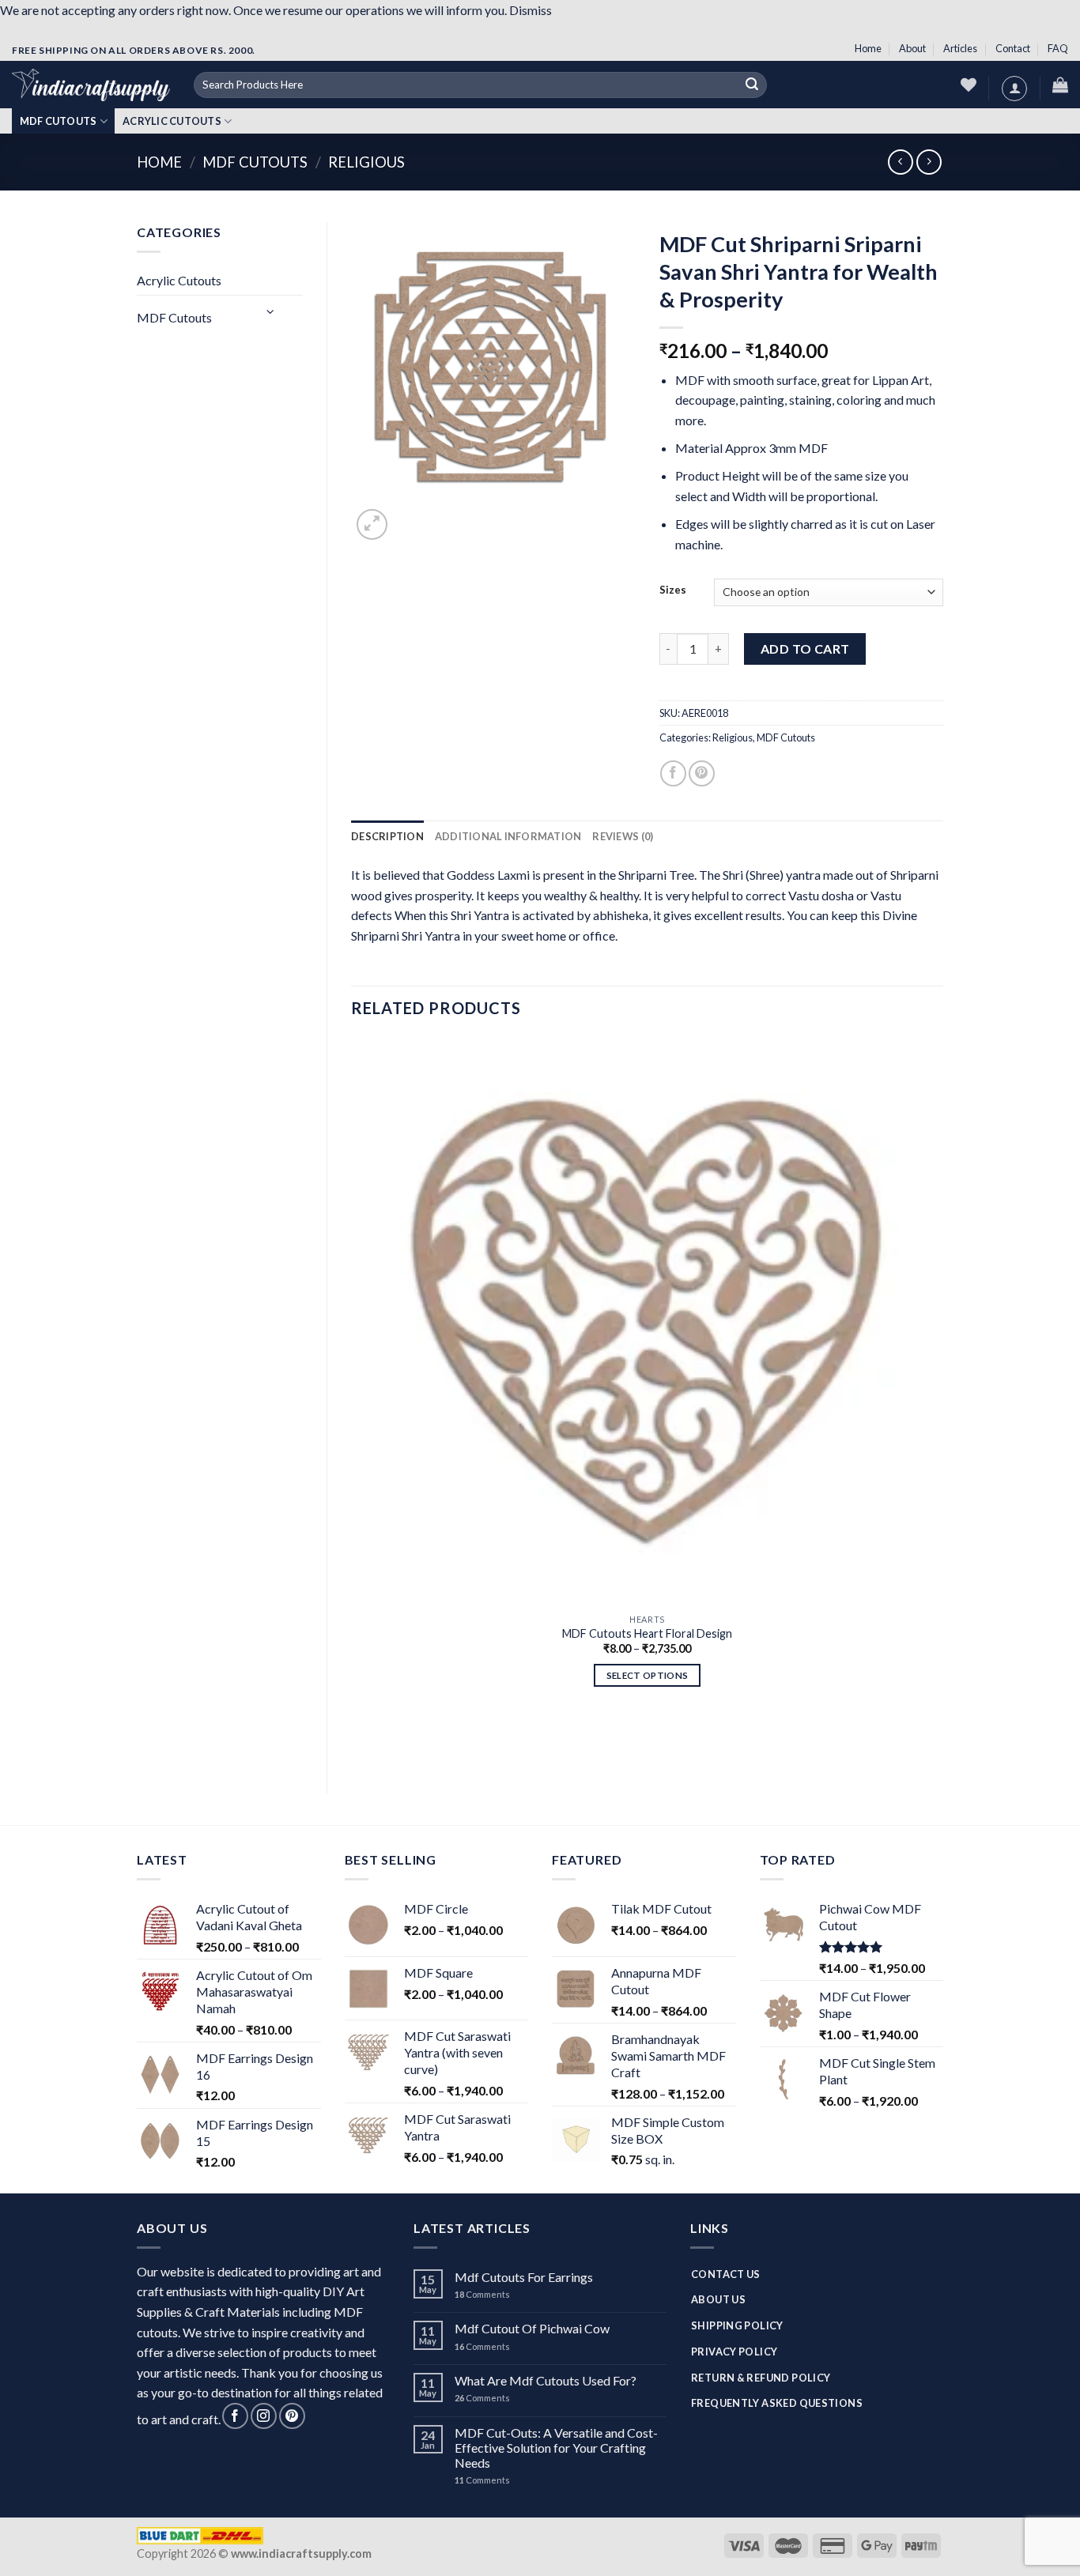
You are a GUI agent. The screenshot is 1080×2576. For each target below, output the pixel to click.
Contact (1013, 48)
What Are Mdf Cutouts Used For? (546, 2380)
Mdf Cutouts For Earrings (524, 2277)
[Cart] (1060, 85)
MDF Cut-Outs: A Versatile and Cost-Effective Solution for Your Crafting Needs (556, 2448)
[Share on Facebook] (673, 773)
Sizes (673, 590)
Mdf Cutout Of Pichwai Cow (532, 2328)
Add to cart (805, 649)
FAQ (1058, 48)
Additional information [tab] (508, 836)
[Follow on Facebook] (235, 2416)
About (912, 48)
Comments (482, 2294)
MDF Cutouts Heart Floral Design (647, 1633)
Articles (960, 48)
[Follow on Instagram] (264, 2416)
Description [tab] (387, 836)
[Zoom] (372, 524)
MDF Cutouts (59, 121)
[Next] (410, 521)
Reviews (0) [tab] (623, 836)
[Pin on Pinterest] (702, 773)
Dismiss (531, 10)
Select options (648, 1675)
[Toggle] (271, 311)
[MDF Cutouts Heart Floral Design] (647, 1321)
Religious (366, 162)
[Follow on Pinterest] (292, 2416)
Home (868, 48)
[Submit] (753, 85)
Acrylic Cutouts (172, 121)
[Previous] (359, 1742)
